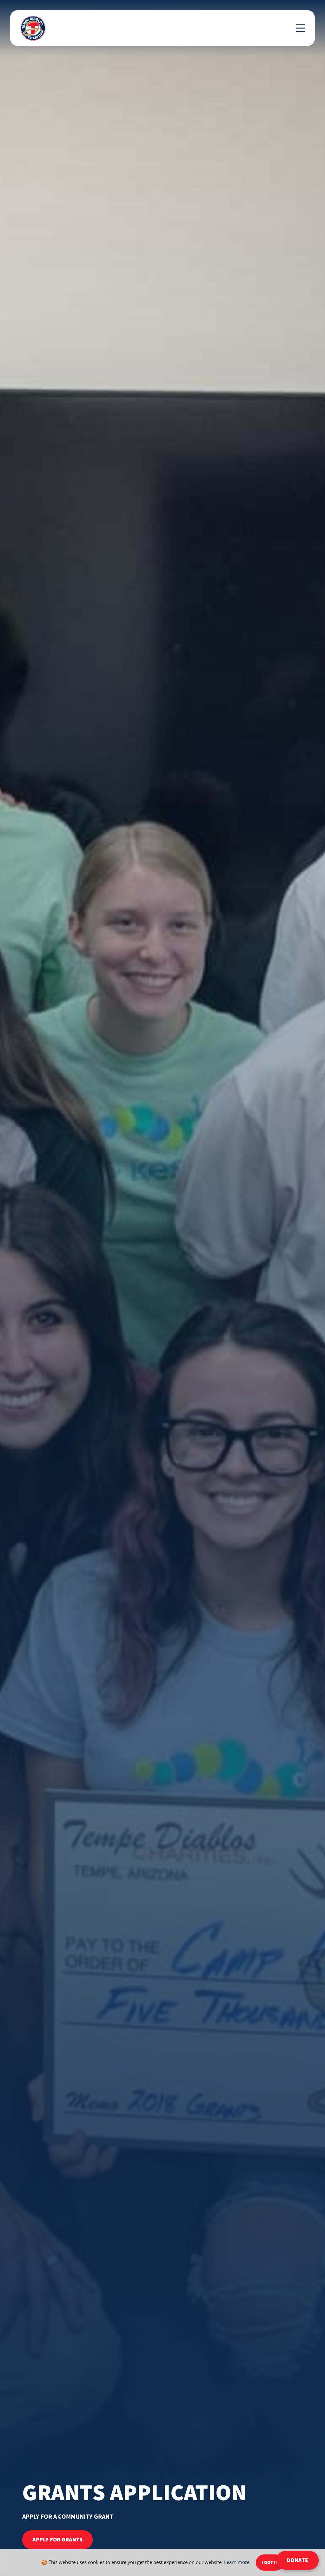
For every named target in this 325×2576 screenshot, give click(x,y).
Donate (298, 2560)
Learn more (237, 2562)
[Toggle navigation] (301, 28)
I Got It (270, 2563)
